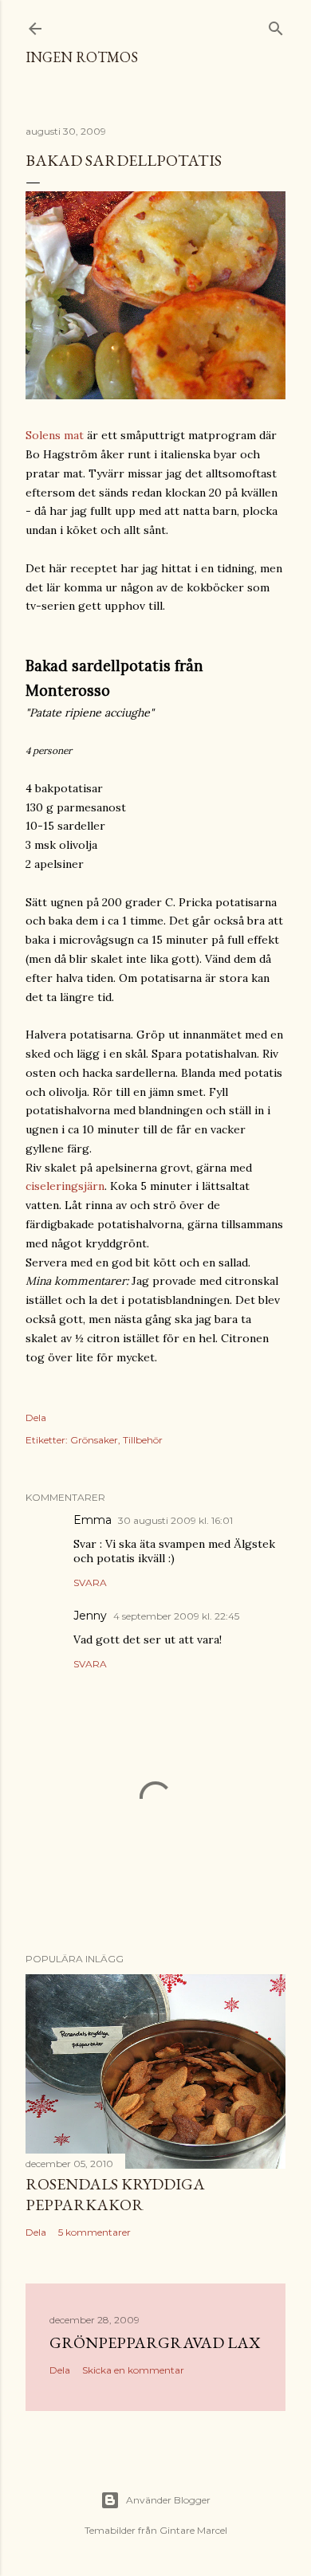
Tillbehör (143, 1440)
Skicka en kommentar (133, 2370)
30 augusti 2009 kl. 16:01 (175, 1520)
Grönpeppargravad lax (155, 2342)
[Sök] (276, 25)
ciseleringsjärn (65, 1186)
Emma (93, 1520)
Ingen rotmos (82, 57)
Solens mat (55, 435)
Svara (90, 1583)
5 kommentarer (94, 2232)
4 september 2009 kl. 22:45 (176, 1616)
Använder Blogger (168, 2500)
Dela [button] (36, 1418)
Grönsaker (94, 1440)
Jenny (90, 1616)
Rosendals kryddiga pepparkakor (115, 2194)
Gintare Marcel (193, 2530)
